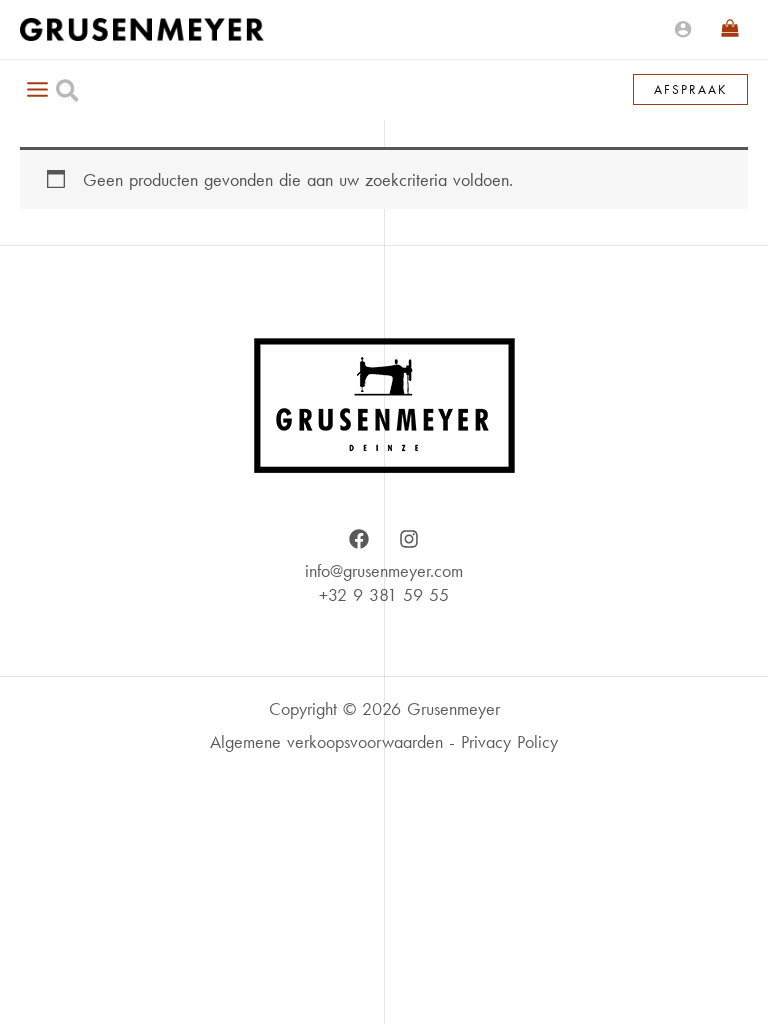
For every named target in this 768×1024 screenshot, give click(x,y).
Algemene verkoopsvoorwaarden (326, 741)
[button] (68, 94)
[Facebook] (359, 539)
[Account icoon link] (683, 29)
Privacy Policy (509, 741)
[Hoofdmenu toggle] (37, 89)
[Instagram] (409, 539)
